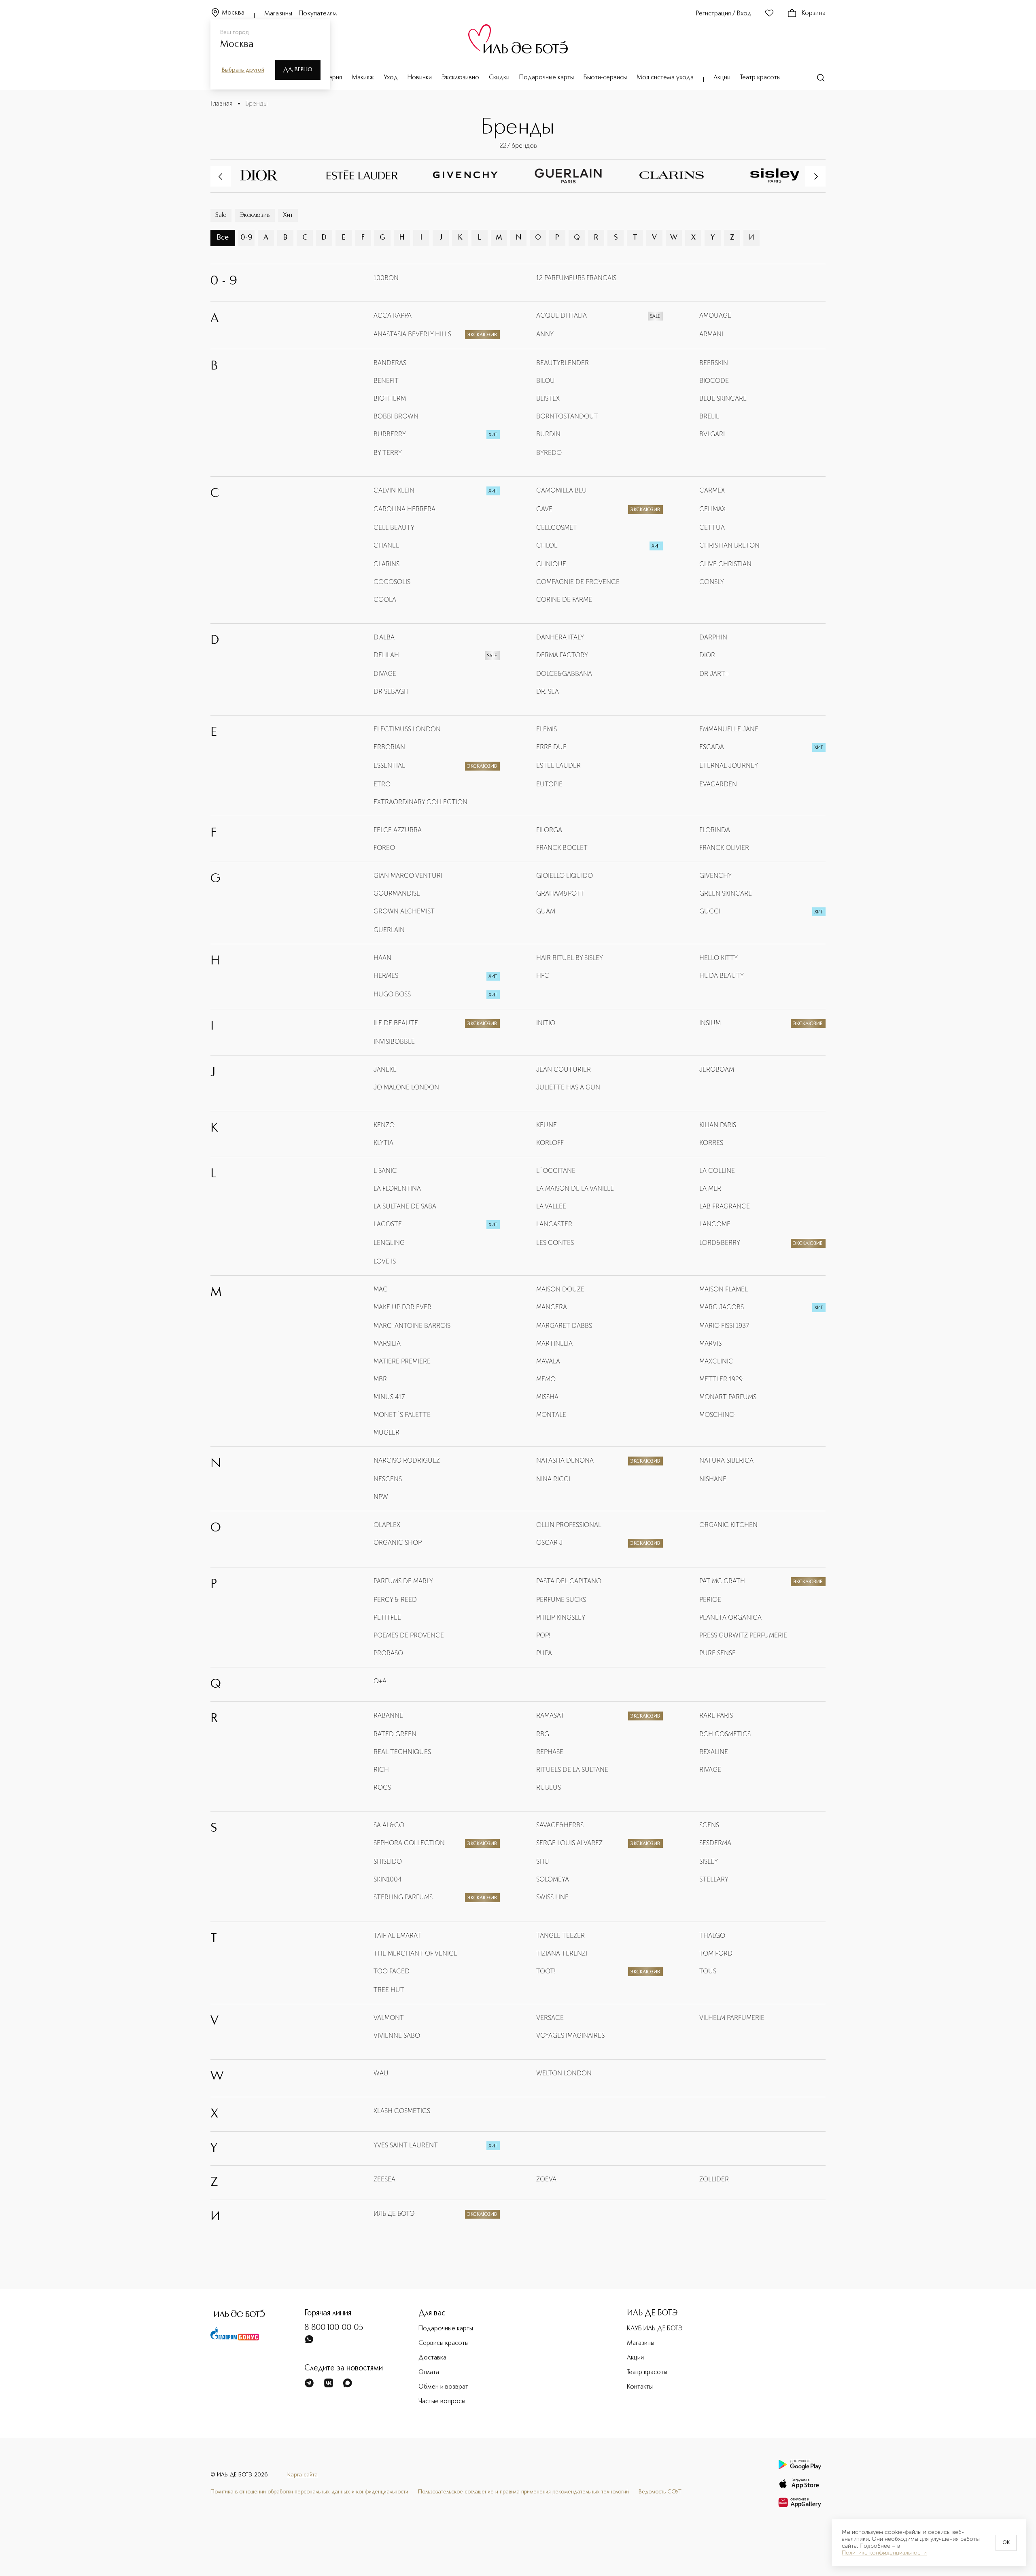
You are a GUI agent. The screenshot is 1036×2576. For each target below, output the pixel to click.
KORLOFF (550, 1143)
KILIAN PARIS (718, 1125)
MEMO (546, 1379)
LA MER (710, 1188)
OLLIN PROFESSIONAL (569, 1525)
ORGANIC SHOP (398, 1543)
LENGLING (389, 1243)
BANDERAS (390, 363)
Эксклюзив (255, 215)
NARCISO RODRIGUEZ (407, 1460)
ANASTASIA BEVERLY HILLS (412, 334)
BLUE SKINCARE (723, 398)
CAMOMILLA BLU (562, 490)
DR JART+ (714, 674)
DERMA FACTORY (562, 655)
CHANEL (386, 545)
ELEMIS (547, 729)
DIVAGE (385, 674)
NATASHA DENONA (565, 1460)
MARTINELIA (554, 1343)
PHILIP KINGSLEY (561, 1617)
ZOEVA (546, 2179)
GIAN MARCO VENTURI (408, 876)
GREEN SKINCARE (726, 893)
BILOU (546, 381)
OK (1006, 2543)
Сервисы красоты (444, 2343)
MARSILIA (387, 1343)
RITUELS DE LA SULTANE (572, 1770)
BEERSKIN (714, 363)
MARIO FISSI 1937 (724, 1326)
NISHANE (713, 1479)
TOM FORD (716, 1953)
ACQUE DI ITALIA (562, 315)
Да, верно (298, 70)
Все (223, 238)
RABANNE (388, 1715)
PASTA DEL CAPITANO (569, 1581)
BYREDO (549, 453)
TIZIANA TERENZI (562, 1953)
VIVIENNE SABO (397, 2036)
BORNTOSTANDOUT (567, 416)
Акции (722, 78)
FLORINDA (715, 830)
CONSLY (712, 582)
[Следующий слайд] (815, 176)
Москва (233, 13)
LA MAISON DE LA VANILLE (575, 1188)
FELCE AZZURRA (398, 830)
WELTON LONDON (564, 2073)
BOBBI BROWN (396, 416)
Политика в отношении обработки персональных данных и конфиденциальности (309, 2492)
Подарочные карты (547, 78)
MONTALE (551, 1415)
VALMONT (389, 2018)
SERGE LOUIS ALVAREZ (569, 1843)
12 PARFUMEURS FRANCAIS (576, 278)
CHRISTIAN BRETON (729, 545)
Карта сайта (303, 2475)
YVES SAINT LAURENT (406, 2145)
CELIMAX (712, 509)
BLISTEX (548, 398)
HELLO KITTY (719, 958)
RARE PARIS (716, 1715)
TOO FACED (392, 1971)
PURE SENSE (718, 1653)
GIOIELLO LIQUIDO (565, 876)
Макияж (363, 78)
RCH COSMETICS (725, 1734)
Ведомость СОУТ (660, 2492)
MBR (380, 1379)
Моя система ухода (665, 78)
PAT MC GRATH (722, 1581)
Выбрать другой (243, 70)
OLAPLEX (387, 1525)
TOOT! (546, 1971)
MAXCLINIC (716, 1361)
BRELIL (709, 416)
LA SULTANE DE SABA (405, 1206)
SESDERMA (715, 1843)
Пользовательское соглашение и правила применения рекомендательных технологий (523, 2492)
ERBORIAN (389, 747)
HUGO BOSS (392, 994)
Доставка (432, 2358)
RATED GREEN (395, 1734)
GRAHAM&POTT (560, 893)
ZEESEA (384, 2179)
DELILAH (386, 655)
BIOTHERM (390, 398)
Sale (221, 215)
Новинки (420, 78)
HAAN (382, 958)
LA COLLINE (717, 1171)
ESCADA (712, 747)
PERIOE (710, 1600)
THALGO (712, 1936)
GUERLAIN (389, 930)
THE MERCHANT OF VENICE (415, 1953)
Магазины (278, 14)
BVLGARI (712, 434)
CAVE (544, 509)
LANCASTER (554, 1224)
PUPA (544, 1653)
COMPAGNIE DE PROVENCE (578, 582)
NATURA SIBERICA (726, 1460)
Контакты (640, 2387)
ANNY (545, 334)
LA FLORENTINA (397, 1188)
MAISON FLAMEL (724, 1289)
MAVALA (548, 1361)
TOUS (708, 1971)
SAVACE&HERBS (560, 1825)
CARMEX (712, 490)
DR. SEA (548, 691)
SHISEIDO (388, 1861)
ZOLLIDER (714, 2179)
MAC (381, 1289)
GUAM (546, 911)
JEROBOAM (717, 1069)
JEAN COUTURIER (564, 1069)
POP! (543, 1635)
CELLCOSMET (557, 528)
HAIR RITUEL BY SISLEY (570, 958)
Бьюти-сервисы (605, 78)
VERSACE (550, 2018)
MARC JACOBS (722, 1307)
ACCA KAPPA (393, 315)
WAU (381, 2073)
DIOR (707, 655)
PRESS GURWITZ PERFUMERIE (743, 1635)
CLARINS (386, 564)
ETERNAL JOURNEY (729, 766)
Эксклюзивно (460, 78)
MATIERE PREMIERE (402, 1361)
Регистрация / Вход (724, 14)
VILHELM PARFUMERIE (732, 2018)
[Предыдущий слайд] (221, 176)
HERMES (386, 976)
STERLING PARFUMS (403, 1897)
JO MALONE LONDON (406, 1087)
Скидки (499, 78)
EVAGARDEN (718, 784)
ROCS (382, 1787)
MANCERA (552, 1307)
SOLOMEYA (553, 1879)
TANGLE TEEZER (560, 1936)
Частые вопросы (442, 2402)
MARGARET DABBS (564, 1326)
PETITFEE (387, 1617)
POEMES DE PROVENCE (409, 1635)
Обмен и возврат (443, 2387)
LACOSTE (388, 1224)
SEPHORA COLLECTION (409, 1843)
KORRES (711, 1143)
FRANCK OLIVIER (724, 848)
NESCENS (388, 1479)
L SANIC (385, 1171)
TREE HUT (389, 1990)
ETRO (382, 784)
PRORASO (388, 1653)
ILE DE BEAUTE (396, 1023)
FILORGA (549, 830)
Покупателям (318, 14)
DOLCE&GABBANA (564, 674)
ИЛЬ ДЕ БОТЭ (394, 2214)
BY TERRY (388, 453)
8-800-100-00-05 (334, 2328)
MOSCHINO (717, 1415)
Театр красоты (760, 78)
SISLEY (709, 1861)
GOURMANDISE (397, 893)
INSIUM (710, 1023)
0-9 (246, 238)
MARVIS (710, 1343)
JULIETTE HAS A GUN (568, 1087)
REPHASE (550, 1752)
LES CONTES (555, 1243)
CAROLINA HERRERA (404, 509)
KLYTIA (383, 1143)
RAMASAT (550, 1715)
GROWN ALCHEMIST (404, 911)
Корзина (814, 13)
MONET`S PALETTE (402, 1415)
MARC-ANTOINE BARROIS (412, 1326)
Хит (288, 215)
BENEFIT (386, 381)
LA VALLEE (551, 1206)
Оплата (429, 2372)
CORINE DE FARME (564, 600)
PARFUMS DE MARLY (403, 1581)
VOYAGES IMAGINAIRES (570, 2036)
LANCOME (715, 1224)
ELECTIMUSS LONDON (407, 729)
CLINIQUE (551, 564)
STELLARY (714, 1879)
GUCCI (710, 911)
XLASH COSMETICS (402, 2111)
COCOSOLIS (392, 582)
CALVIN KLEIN (394, 490)
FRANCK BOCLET (562, 848)
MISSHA (547, 1397)
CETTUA (712, 528)
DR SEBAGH (391, 691)
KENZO (384, 1125)
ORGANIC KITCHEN (728, 1525)
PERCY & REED (395, 1600)
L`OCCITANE (556, 1171)
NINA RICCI (553, 1479)
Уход (391, 78)
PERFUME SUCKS (561, 1600)
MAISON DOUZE (560, 1289)
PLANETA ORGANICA (730, 1617)
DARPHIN (713, 637)
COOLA (385, 600)
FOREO (384, 848)
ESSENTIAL (389, 766)
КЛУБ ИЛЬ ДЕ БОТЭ (655, 2329)
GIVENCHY (715, 876)
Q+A (380, 1681)
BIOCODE (714, 381)
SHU (543, 1861)
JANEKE (385, 1069)
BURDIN (548, 434)
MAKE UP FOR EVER (402, 1307)
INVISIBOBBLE (394, 1042)
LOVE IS (385, 1261)
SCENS (709, 1825)
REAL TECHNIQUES (402, 1752)
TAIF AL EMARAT (397, 1936)
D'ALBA (384, 637)
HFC (543, 976)
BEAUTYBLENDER (563, 363)
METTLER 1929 (721, 1379)
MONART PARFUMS (728, 1397)
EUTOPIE (549, 784)
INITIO (546, 1023)
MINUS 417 (389, 1397)
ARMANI (711, 334)
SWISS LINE (552, 1897)
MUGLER (386, 1432)
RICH (381, 1770)
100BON (386, 278)
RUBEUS (549, 1787)
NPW (381, 1497)
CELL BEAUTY (394, 528)
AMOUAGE (715, 315)
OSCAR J (549, 1543)
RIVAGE (710, 1770)
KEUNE (547, 1125)
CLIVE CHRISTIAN (725, 564)
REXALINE (714, 1752)
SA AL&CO (389, 1825)
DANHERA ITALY (560, 637)
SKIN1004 (387, 1879)
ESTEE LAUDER (558, 766)
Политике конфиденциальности (884, 2553)
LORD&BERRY (720, 1243)
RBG (543, 1734)
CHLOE (547, 545)
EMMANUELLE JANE (729, 729)
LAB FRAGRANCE (725, 1206)
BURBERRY (390, 434)
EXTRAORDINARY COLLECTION (420, 802)
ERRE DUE (551, 747)
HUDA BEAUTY (722, 976)
